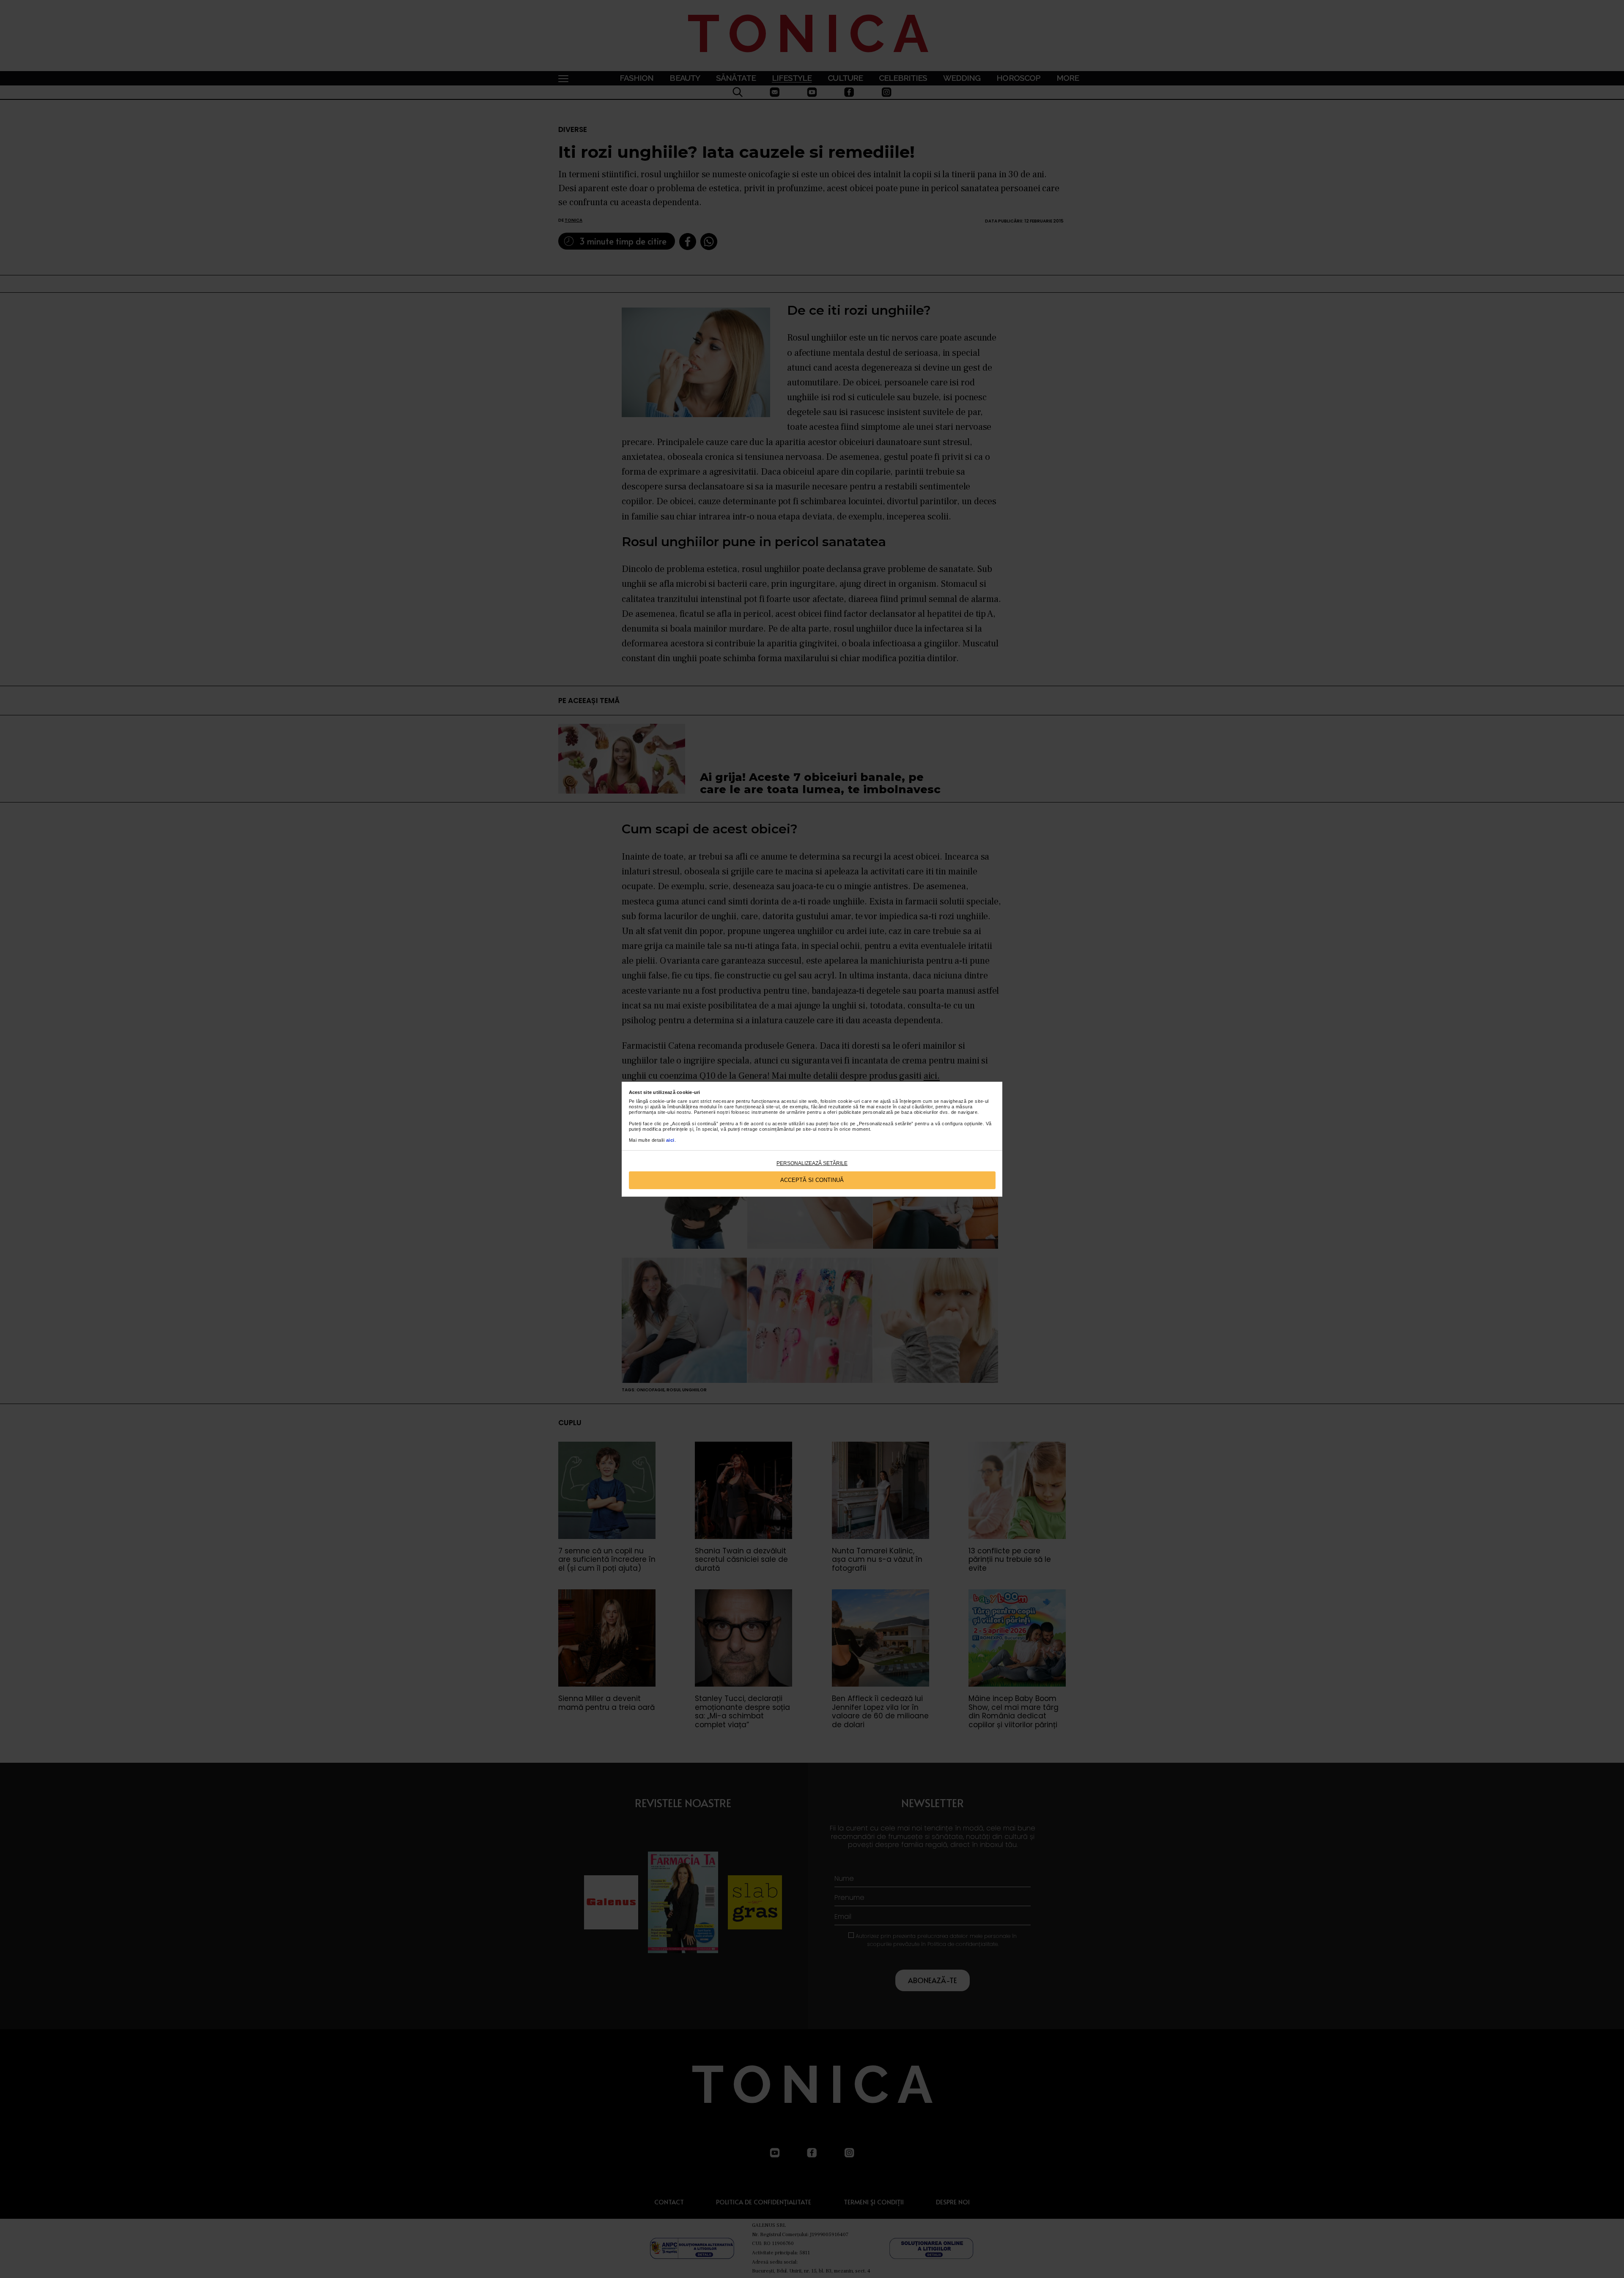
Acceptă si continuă (812, 1180)
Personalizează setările (812, 1163)
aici (670, 1140)
